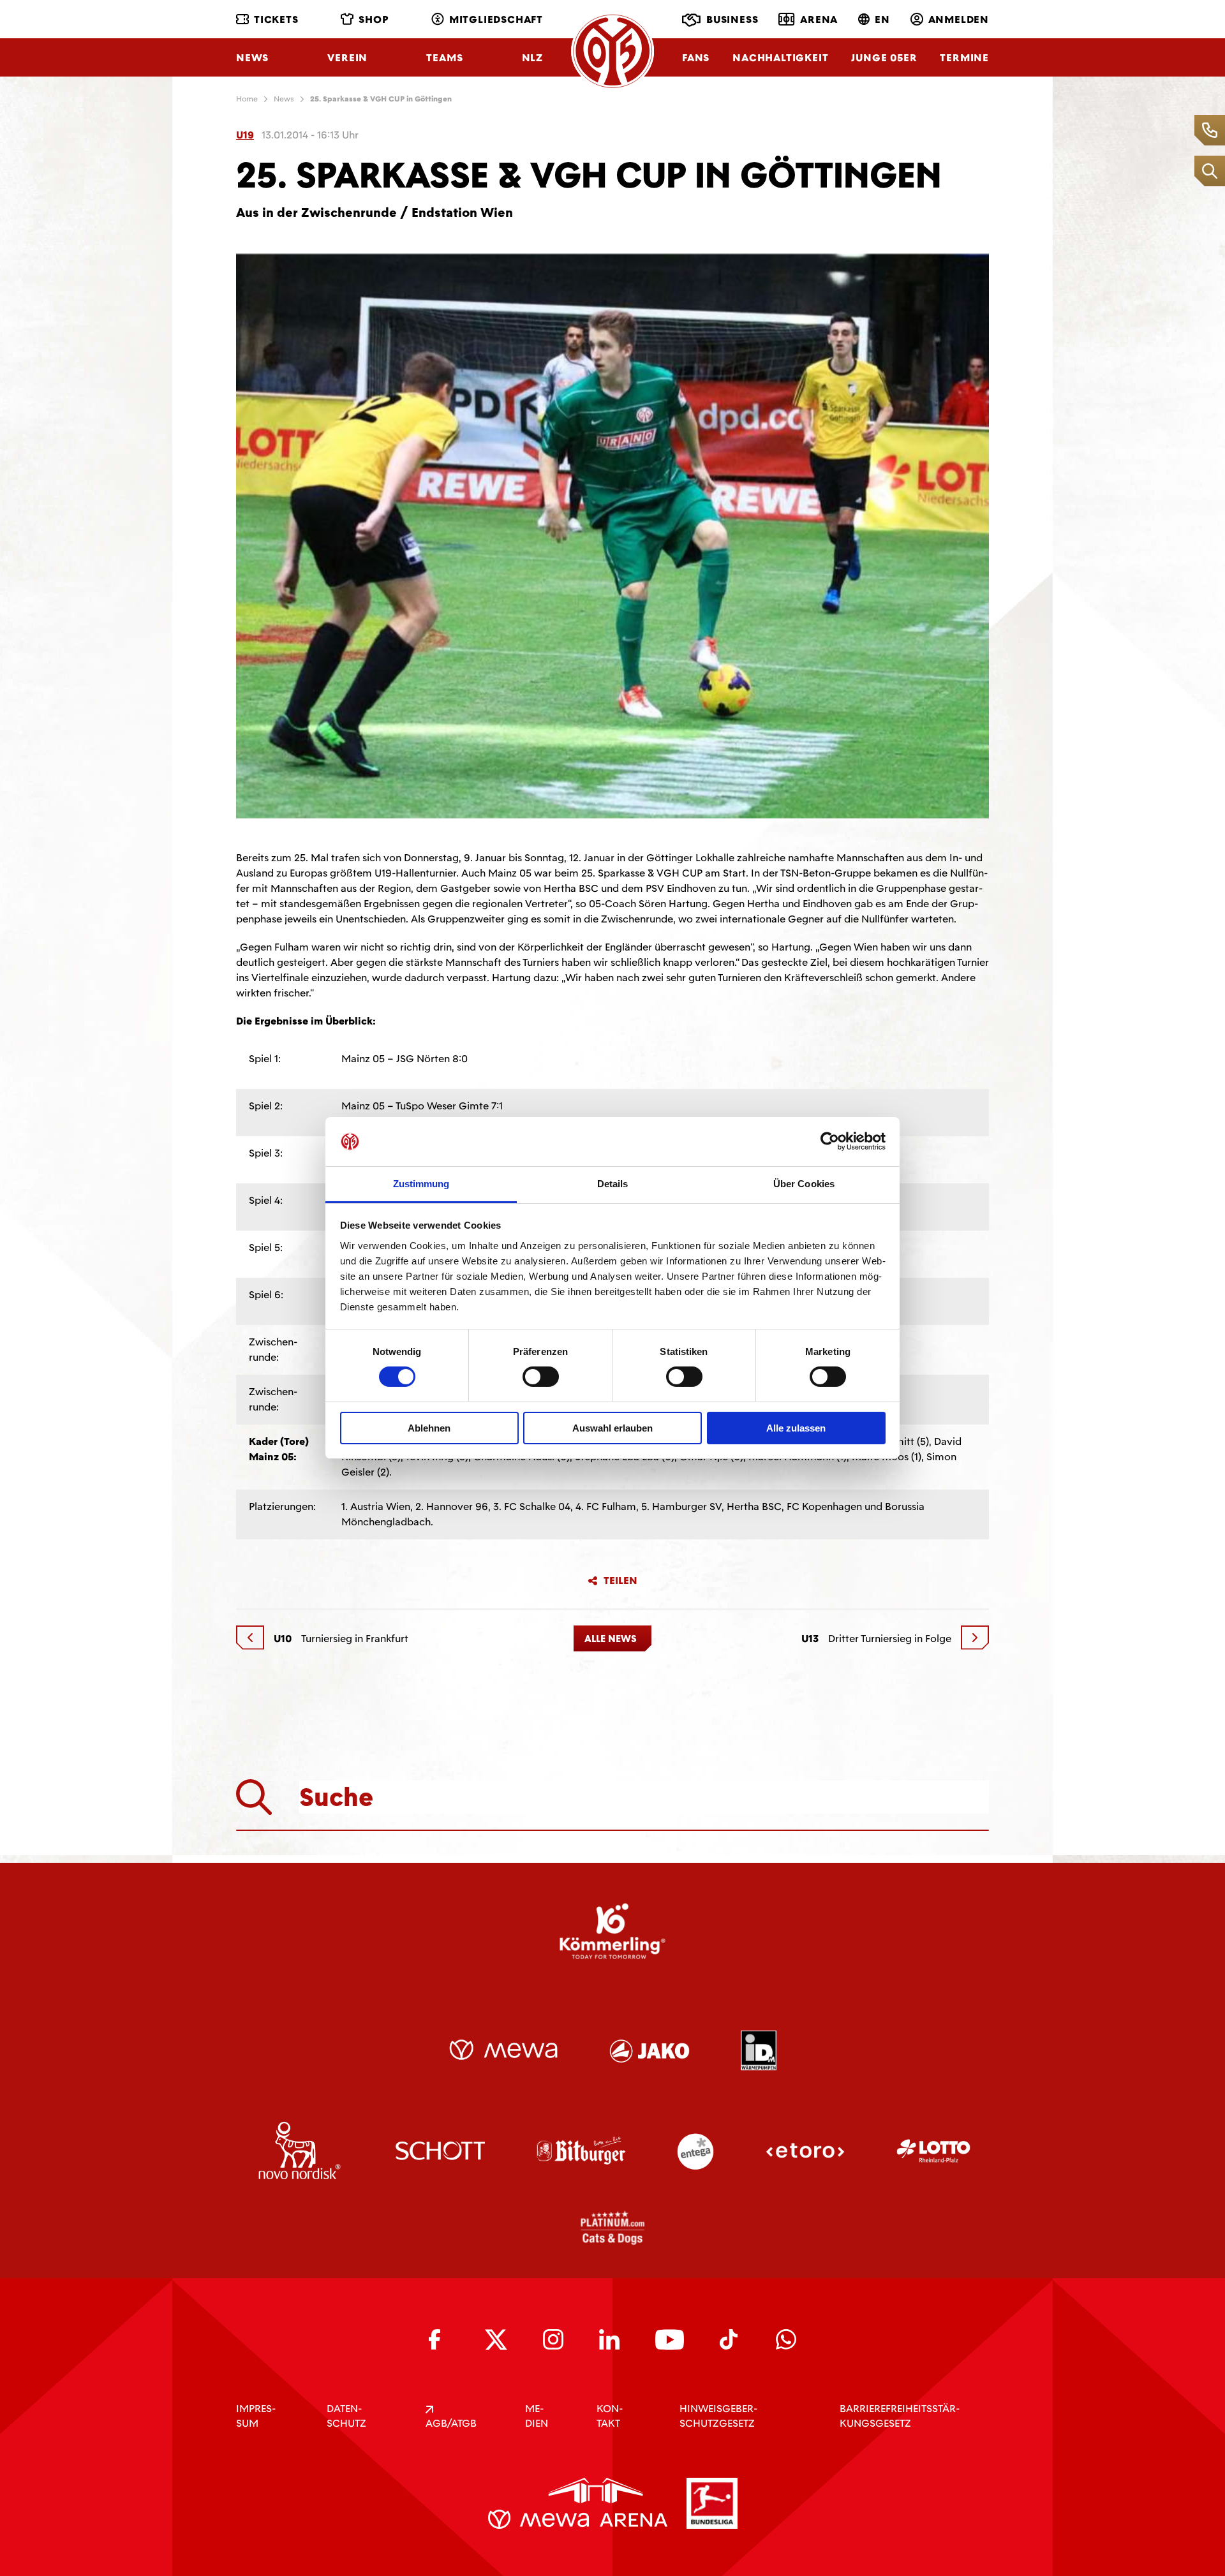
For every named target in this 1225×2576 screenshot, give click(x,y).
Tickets (276, 19)
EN (882, 19)
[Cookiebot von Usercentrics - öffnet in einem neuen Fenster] (830, 1141)
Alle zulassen (796, 1428)
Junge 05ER (884, 58)
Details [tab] (613, 1184)
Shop (374, 19)
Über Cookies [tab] (804, 1184)
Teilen (620, 1581)
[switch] (541, 1377)
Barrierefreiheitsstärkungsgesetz (900, 2416)
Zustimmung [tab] (421, 1184)
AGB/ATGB (451, 2423)
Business (732, 19)
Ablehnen (429, 1428)
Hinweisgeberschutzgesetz (718, 2416)
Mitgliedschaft (496, 19)
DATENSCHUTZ (346, 2416)
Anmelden (959, 19)
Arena (819, 19)
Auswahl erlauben (612, 1428)
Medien (537, 2416)
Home (247, 99)
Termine (964, 58)
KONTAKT (610, 2416)
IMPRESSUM (256, 2416)
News (252, 58)
